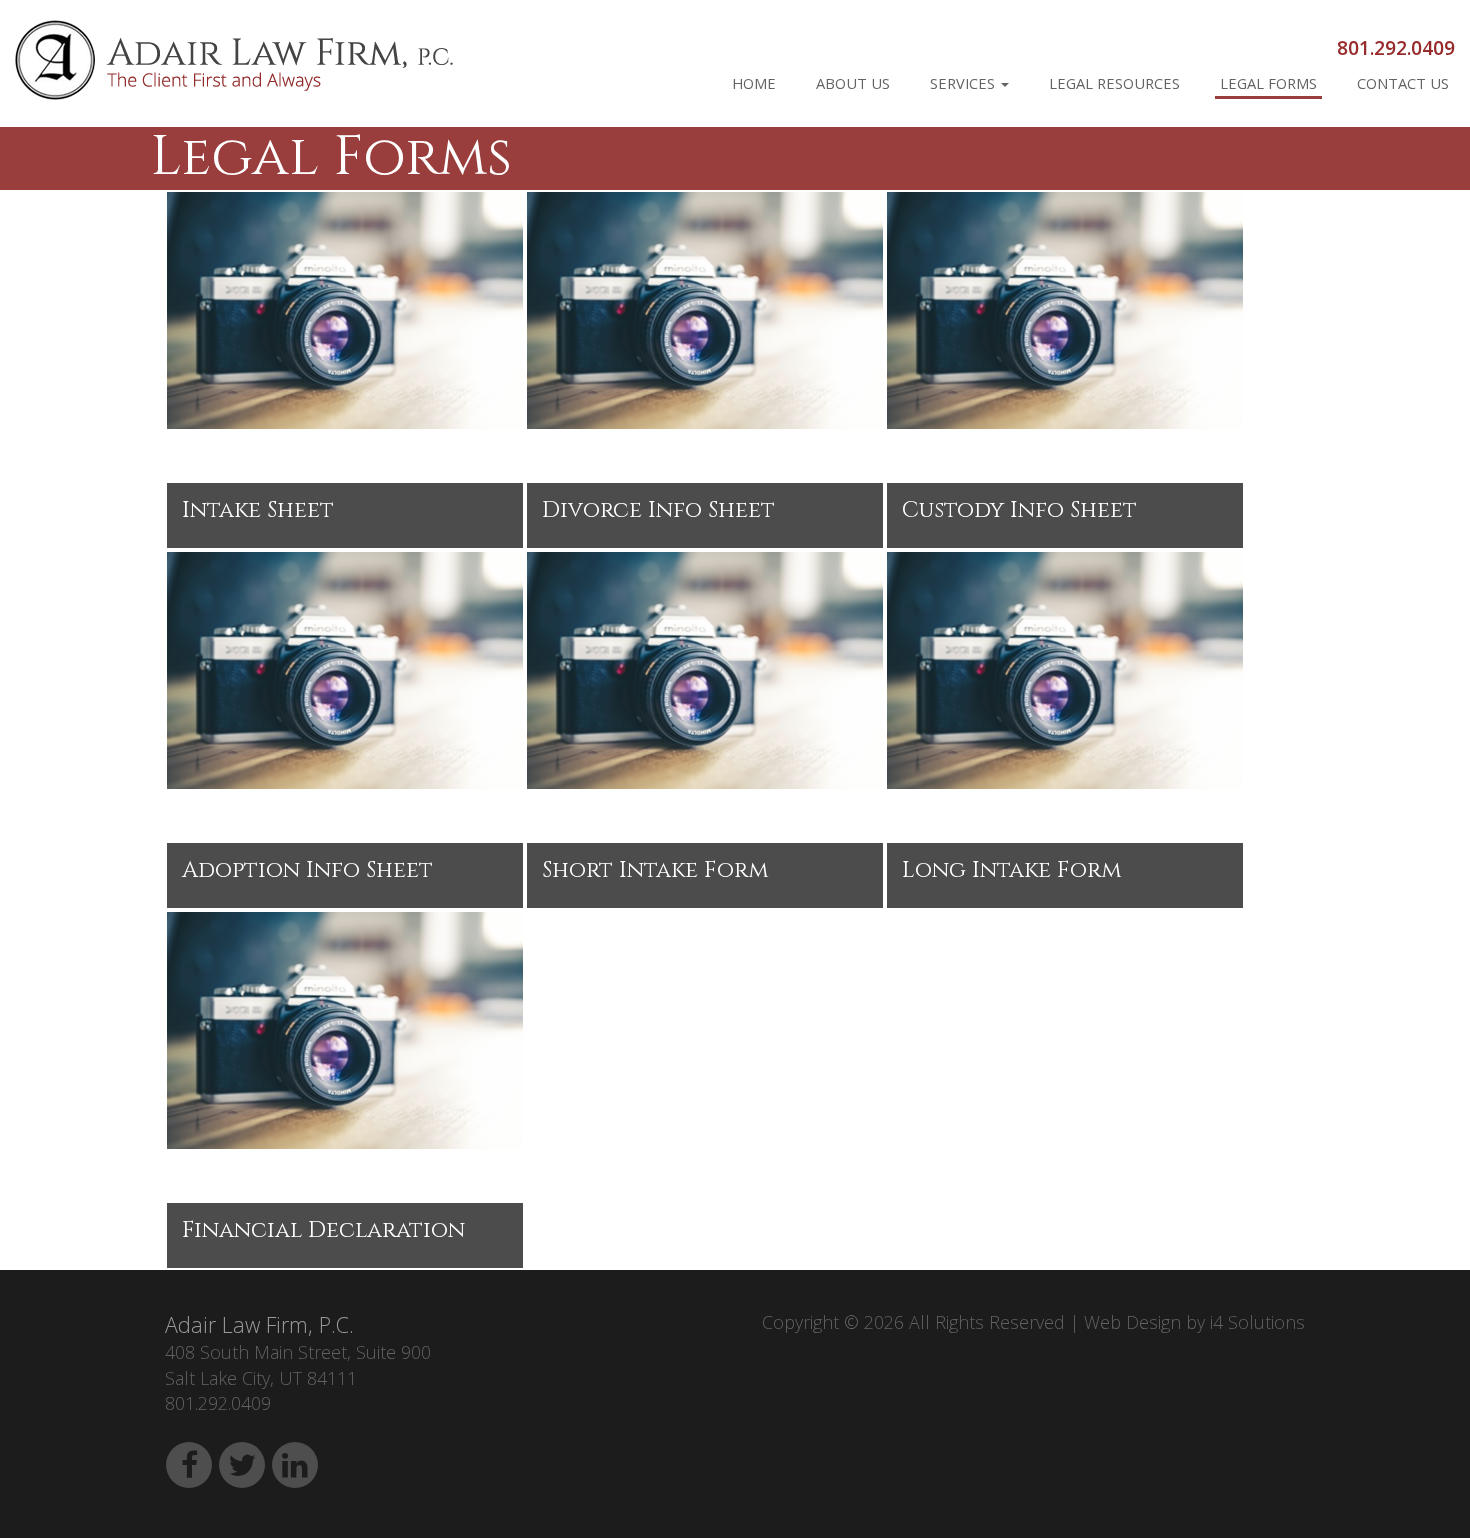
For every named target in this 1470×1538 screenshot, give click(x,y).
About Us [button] (853, 83)
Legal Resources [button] (1114, 83)
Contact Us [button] (1403, 83)
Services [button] (964, 83)
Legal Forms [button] (1268, 83)
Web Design (1132, 1322)
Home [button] (754, 83)
